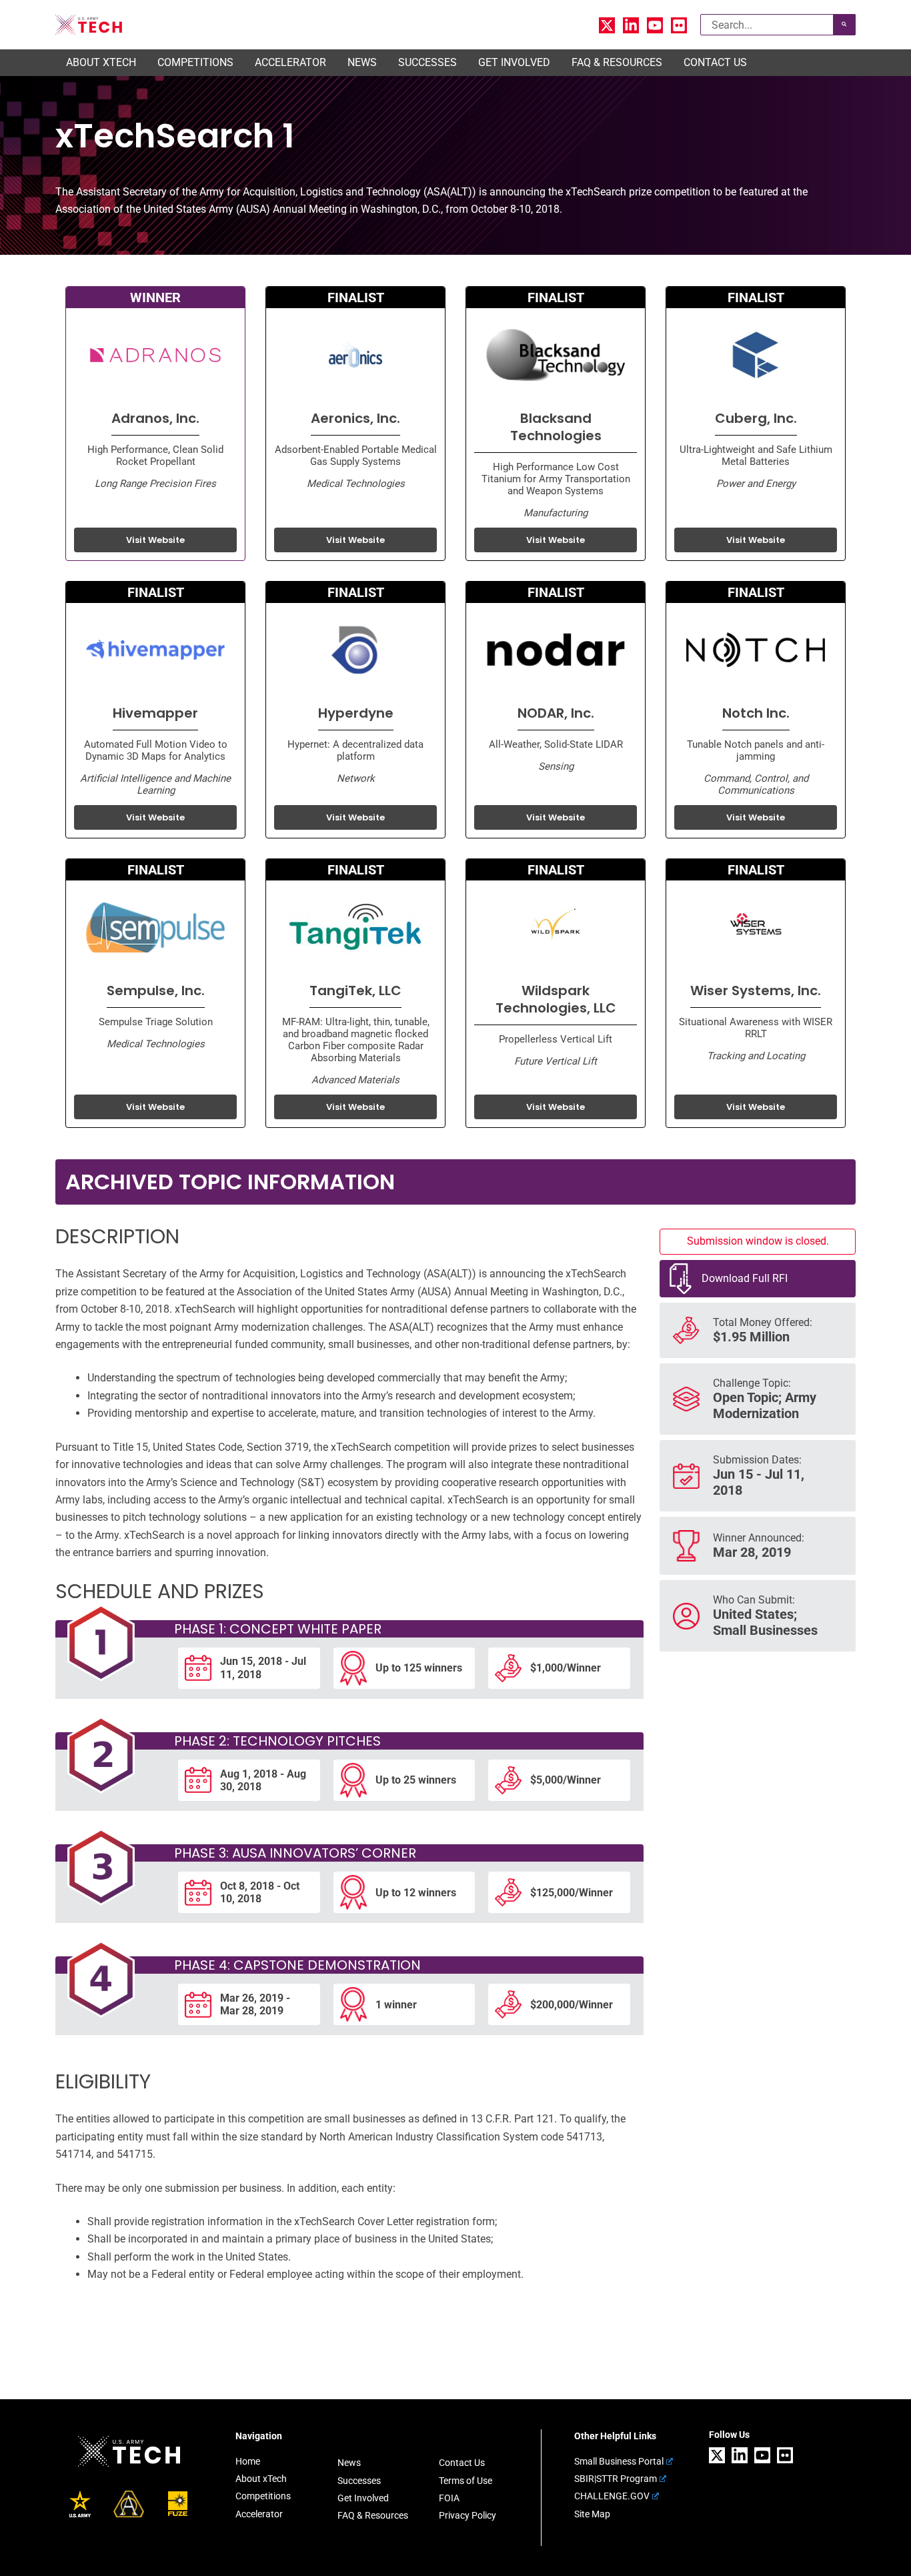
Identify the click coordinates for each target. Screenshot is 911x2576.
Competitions (263, 2496)
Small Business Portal (619, 2461)
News (349, 2463)
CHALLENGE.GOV (612, 2496)
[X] (607, 25)
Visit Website (155, 540)
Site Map (592, 2514)
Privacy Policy (468, 2515)
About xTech (261, 2479)
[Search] (844, 25)
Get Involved (363, 2498)
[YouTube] (655, 25)
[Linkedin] (631, 25)
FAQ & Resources (373, 2515)
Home (248, 2461)
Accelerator (259, 2514)
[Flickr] (679, 25)
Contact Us (462, 2463)
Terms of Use (466, 2481)
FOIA (449, 2498)
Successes (359, 2481)
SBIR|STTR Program (616, 2479)
